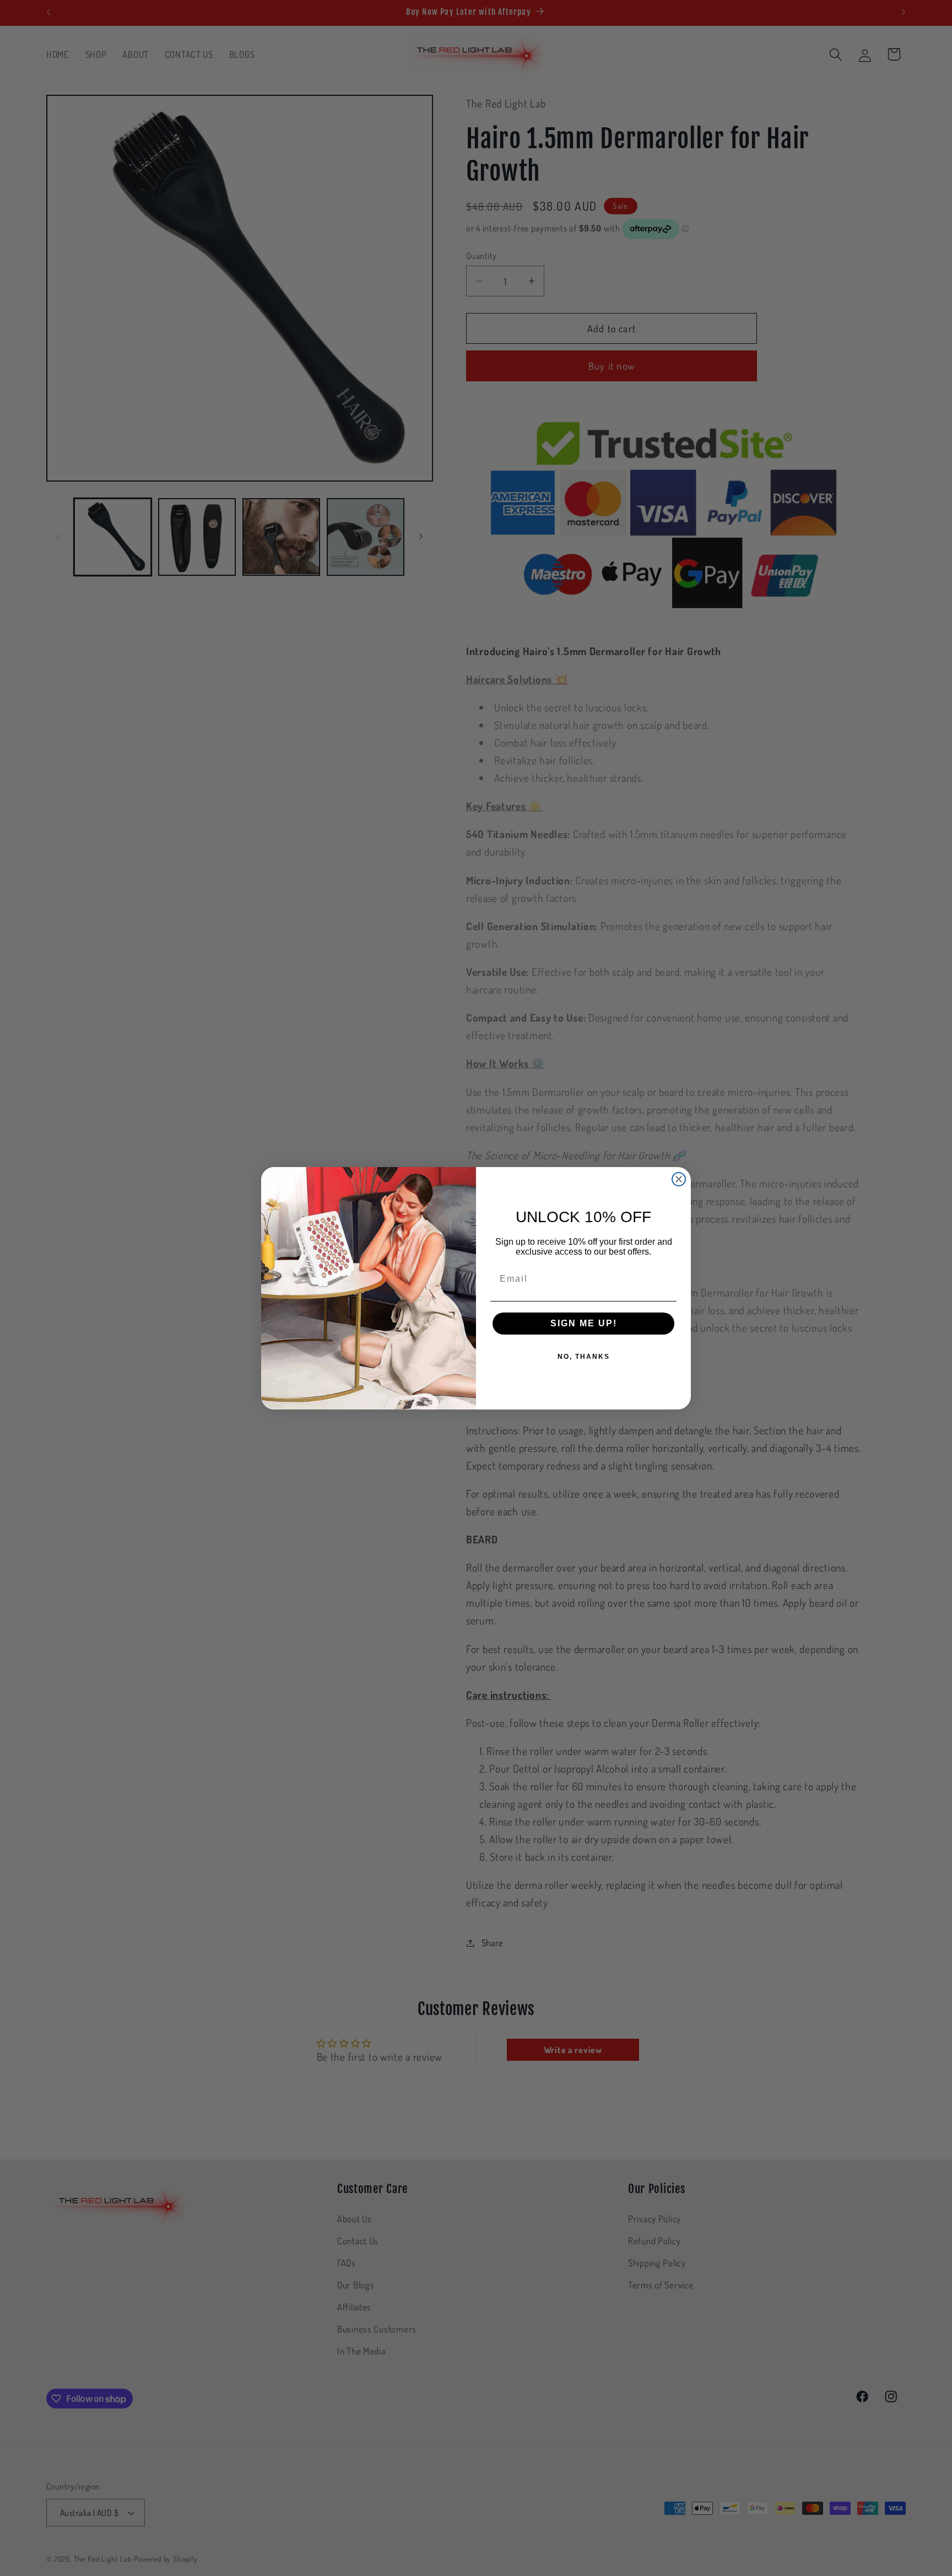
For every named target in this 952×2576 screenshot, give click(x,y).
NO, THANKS (584, 1357)
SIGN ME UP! (584, 1323)
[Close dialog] (679, 1179)
